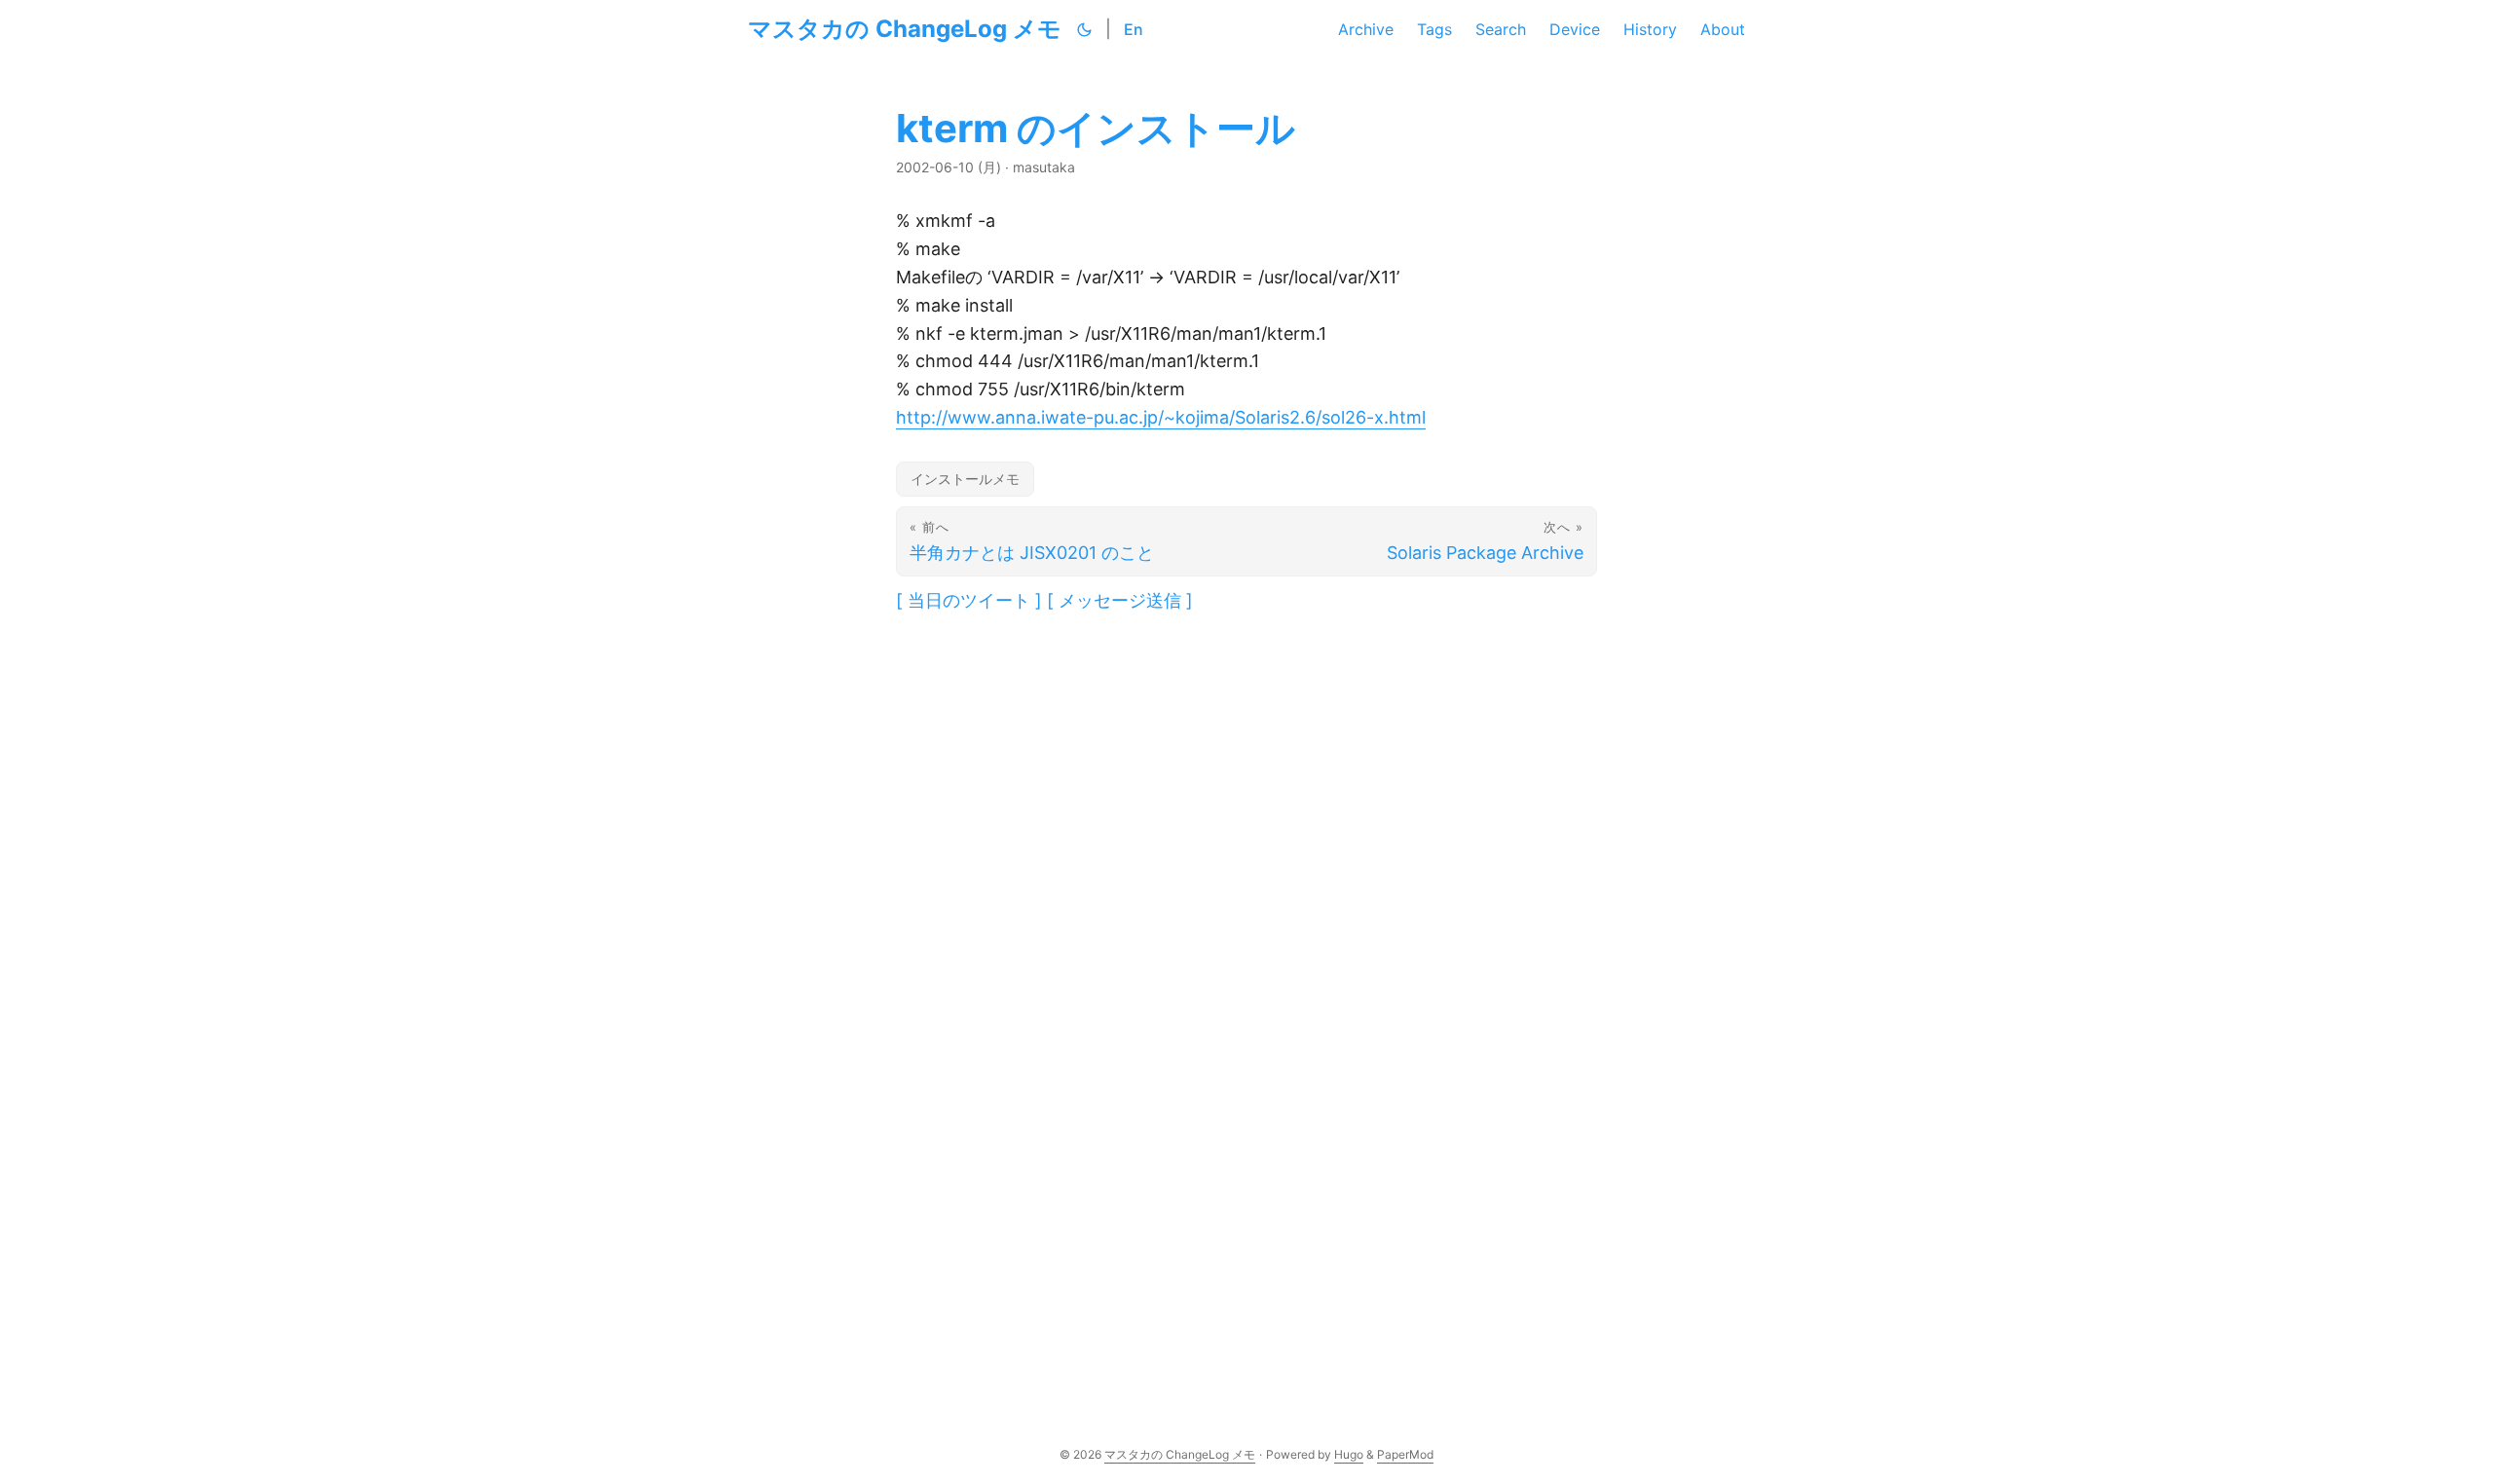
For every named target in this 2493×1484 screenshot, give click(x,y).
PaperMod (1405, 1454)
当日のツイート (969, 600)
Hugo (1349, 1454)
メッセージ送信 (1120, 600)
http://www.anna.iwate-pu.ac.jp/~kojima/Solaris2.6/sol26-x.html (1161, 417)
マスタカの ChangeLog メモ (905, 29)
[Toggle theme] (1085, 29)
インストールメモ (965, 479)
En (1134, 29)
